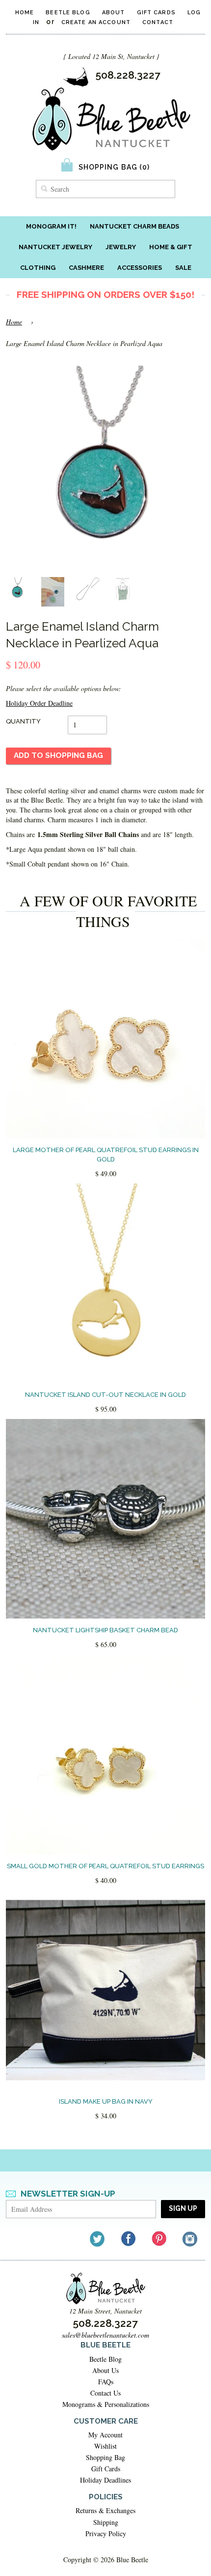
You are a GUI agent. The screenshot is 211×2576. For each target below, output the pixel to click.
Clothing (38, 268)
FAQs (106, 2382)
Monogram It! (51, 226)
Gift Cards (156, 13)
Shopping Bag (105, 2457)
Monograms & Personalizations (106, 2404)
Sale (183, 268)
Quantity (23, 721)
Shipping (106, 2522)
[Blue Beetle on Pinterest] (160, 2239)
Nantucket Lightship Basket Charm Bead (105, 1630)
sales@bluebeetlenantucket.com (105, 2335)
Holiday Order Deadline (39, 703)
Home (25, 13)
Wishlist (105, 2446)
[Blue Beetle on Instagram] (191, 2239)
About (114, 13)
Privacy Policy (106, 2533)
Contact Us (105, 2393)
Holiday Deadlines (105, 2480)
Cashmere (86, 268)
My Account (105, 2435)
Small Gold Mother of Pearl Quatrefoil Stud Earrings (105, 1866)
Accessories (140, 268)
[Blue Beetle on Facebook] (129, 2239)
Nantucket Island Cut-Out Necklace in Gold (105, 1395)
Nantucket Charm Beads (134, 226)
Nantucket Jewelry (55, 247)
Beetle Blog (68, 13)
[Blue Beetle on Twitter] (98, 2239)
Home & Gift (171, 247)
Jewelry (121, 247)
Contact (158, 22)
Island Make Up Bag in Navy (106, 2101)
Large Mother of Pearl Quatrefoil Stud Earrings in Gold (106, 1154)
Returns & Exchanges (105, 2510)
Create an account (96, 22)
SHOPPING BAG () (114, 167)
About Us (105, 2370)
